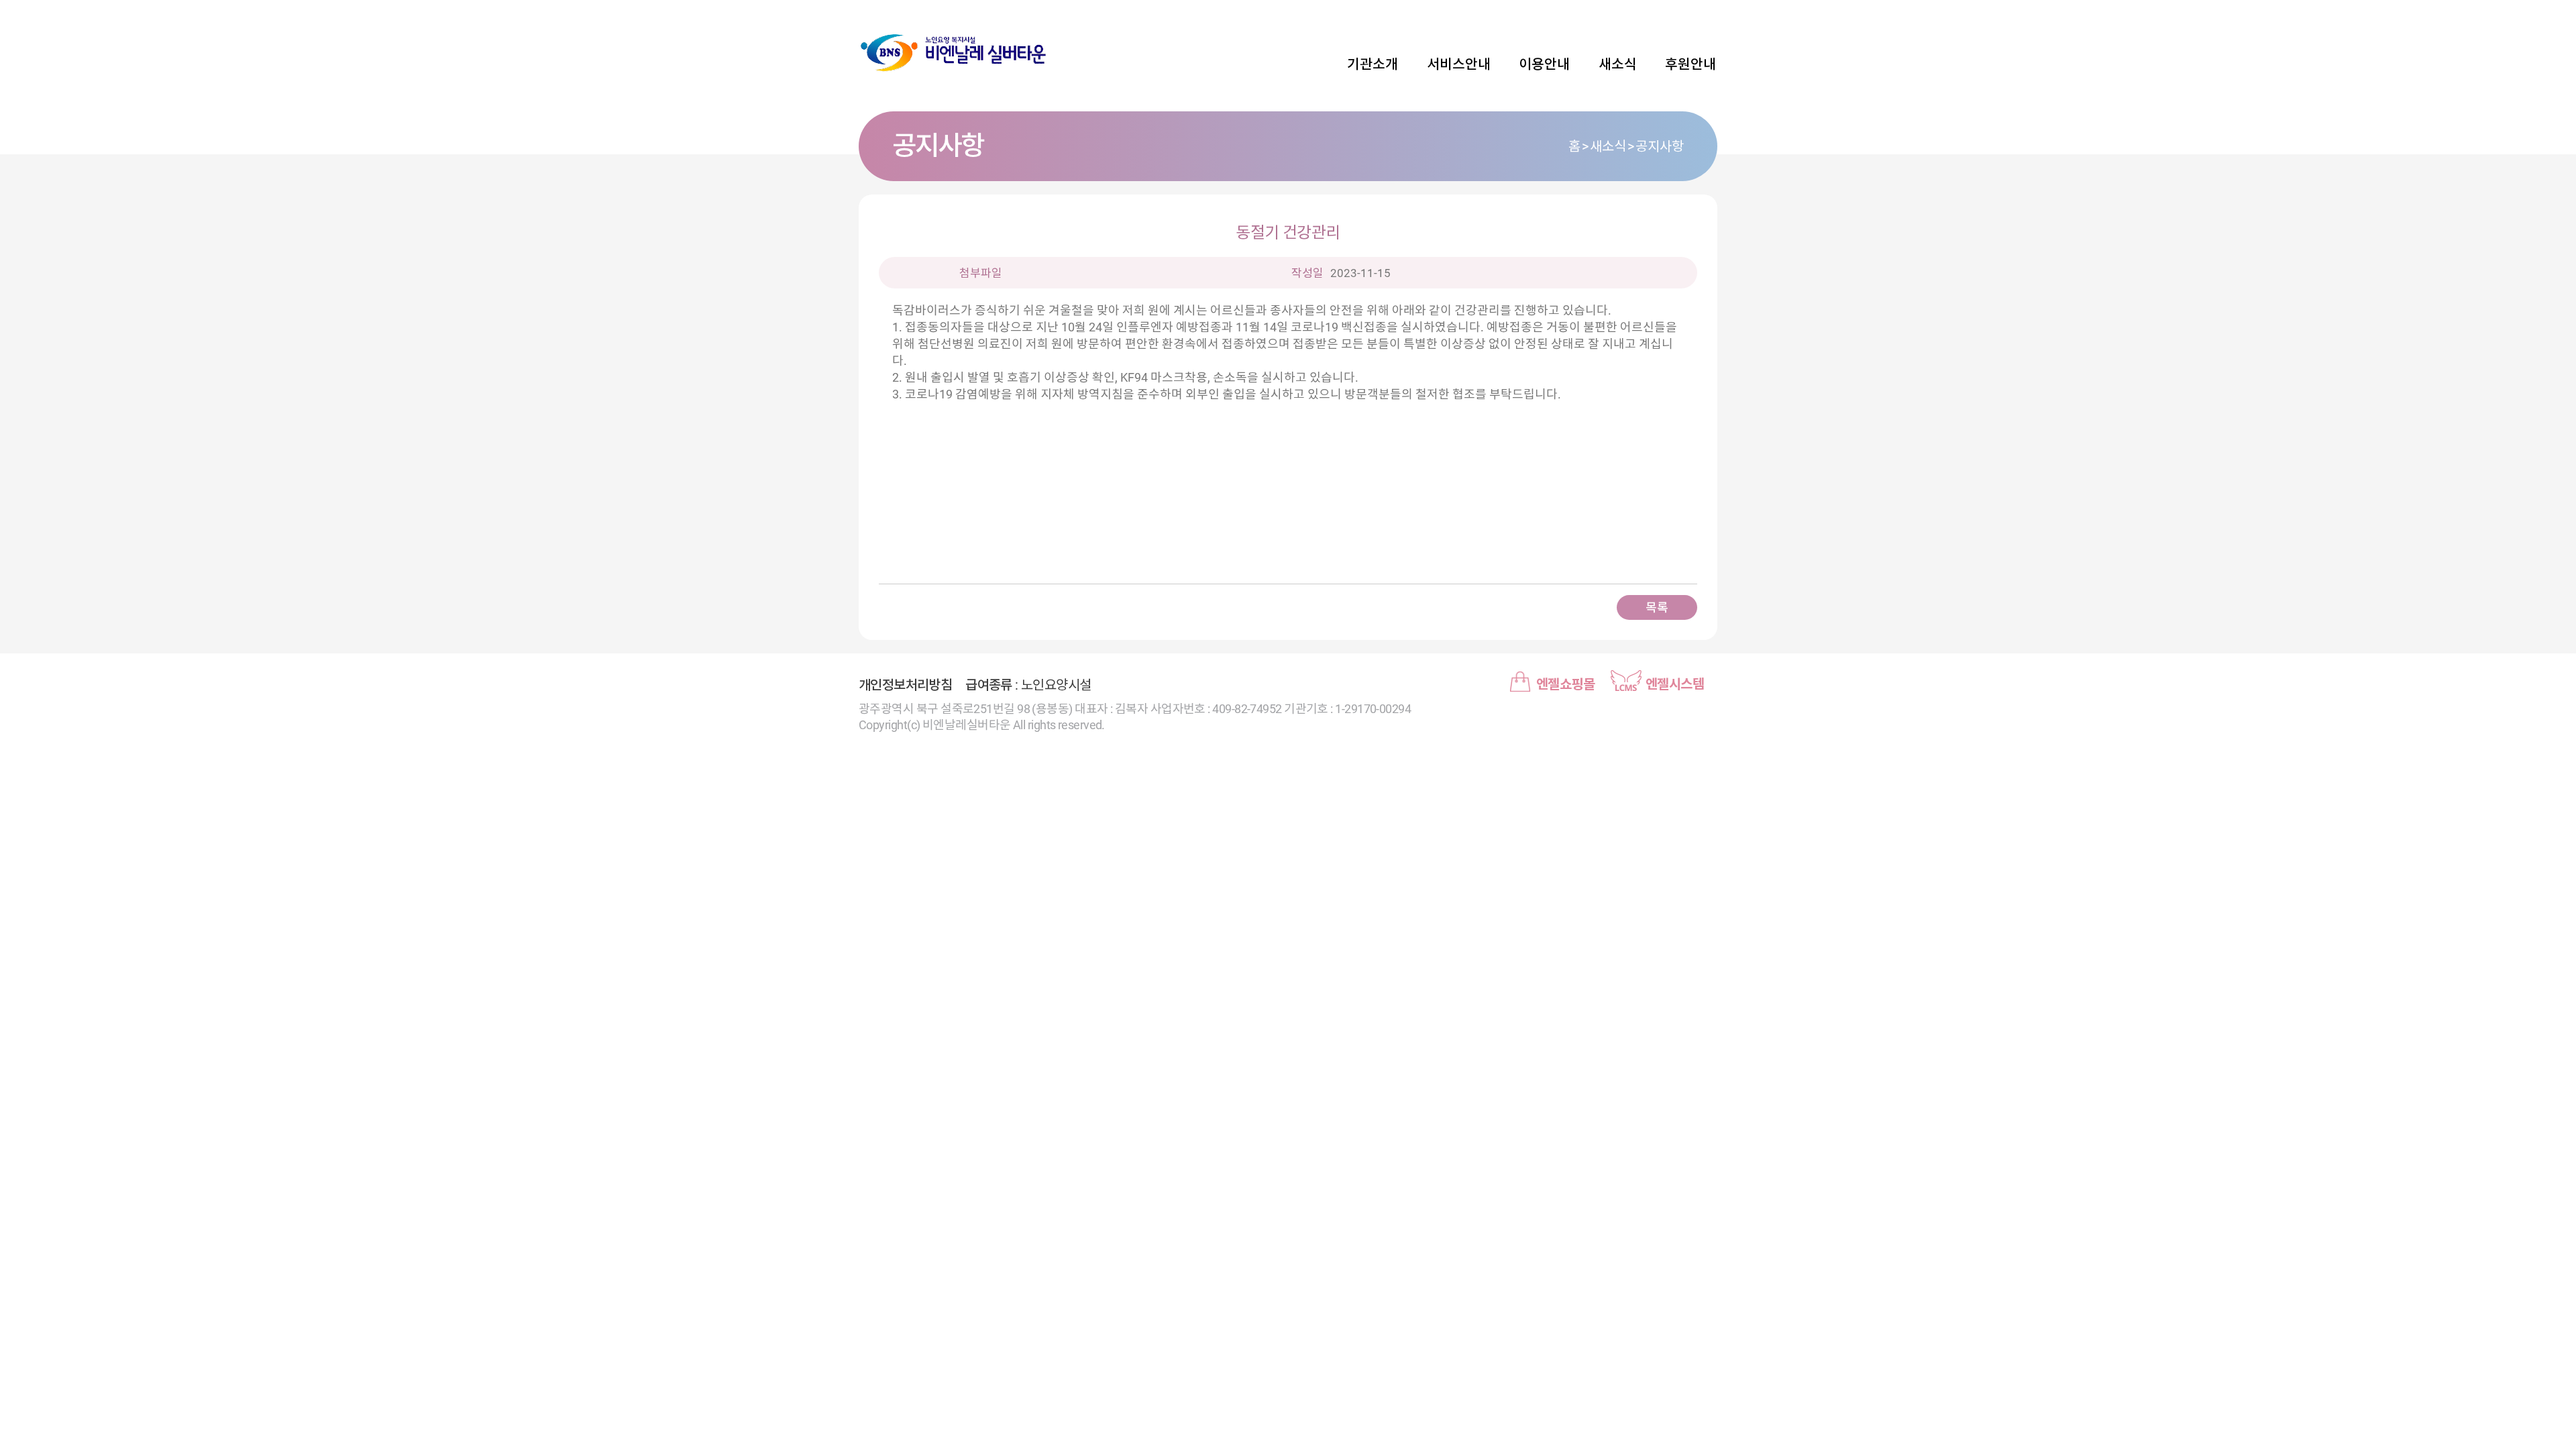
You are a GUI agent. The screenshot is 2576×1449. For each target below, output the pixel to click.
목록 (1657, 607)
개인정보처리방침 (905, 685)
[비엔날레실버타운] (953, 54)
